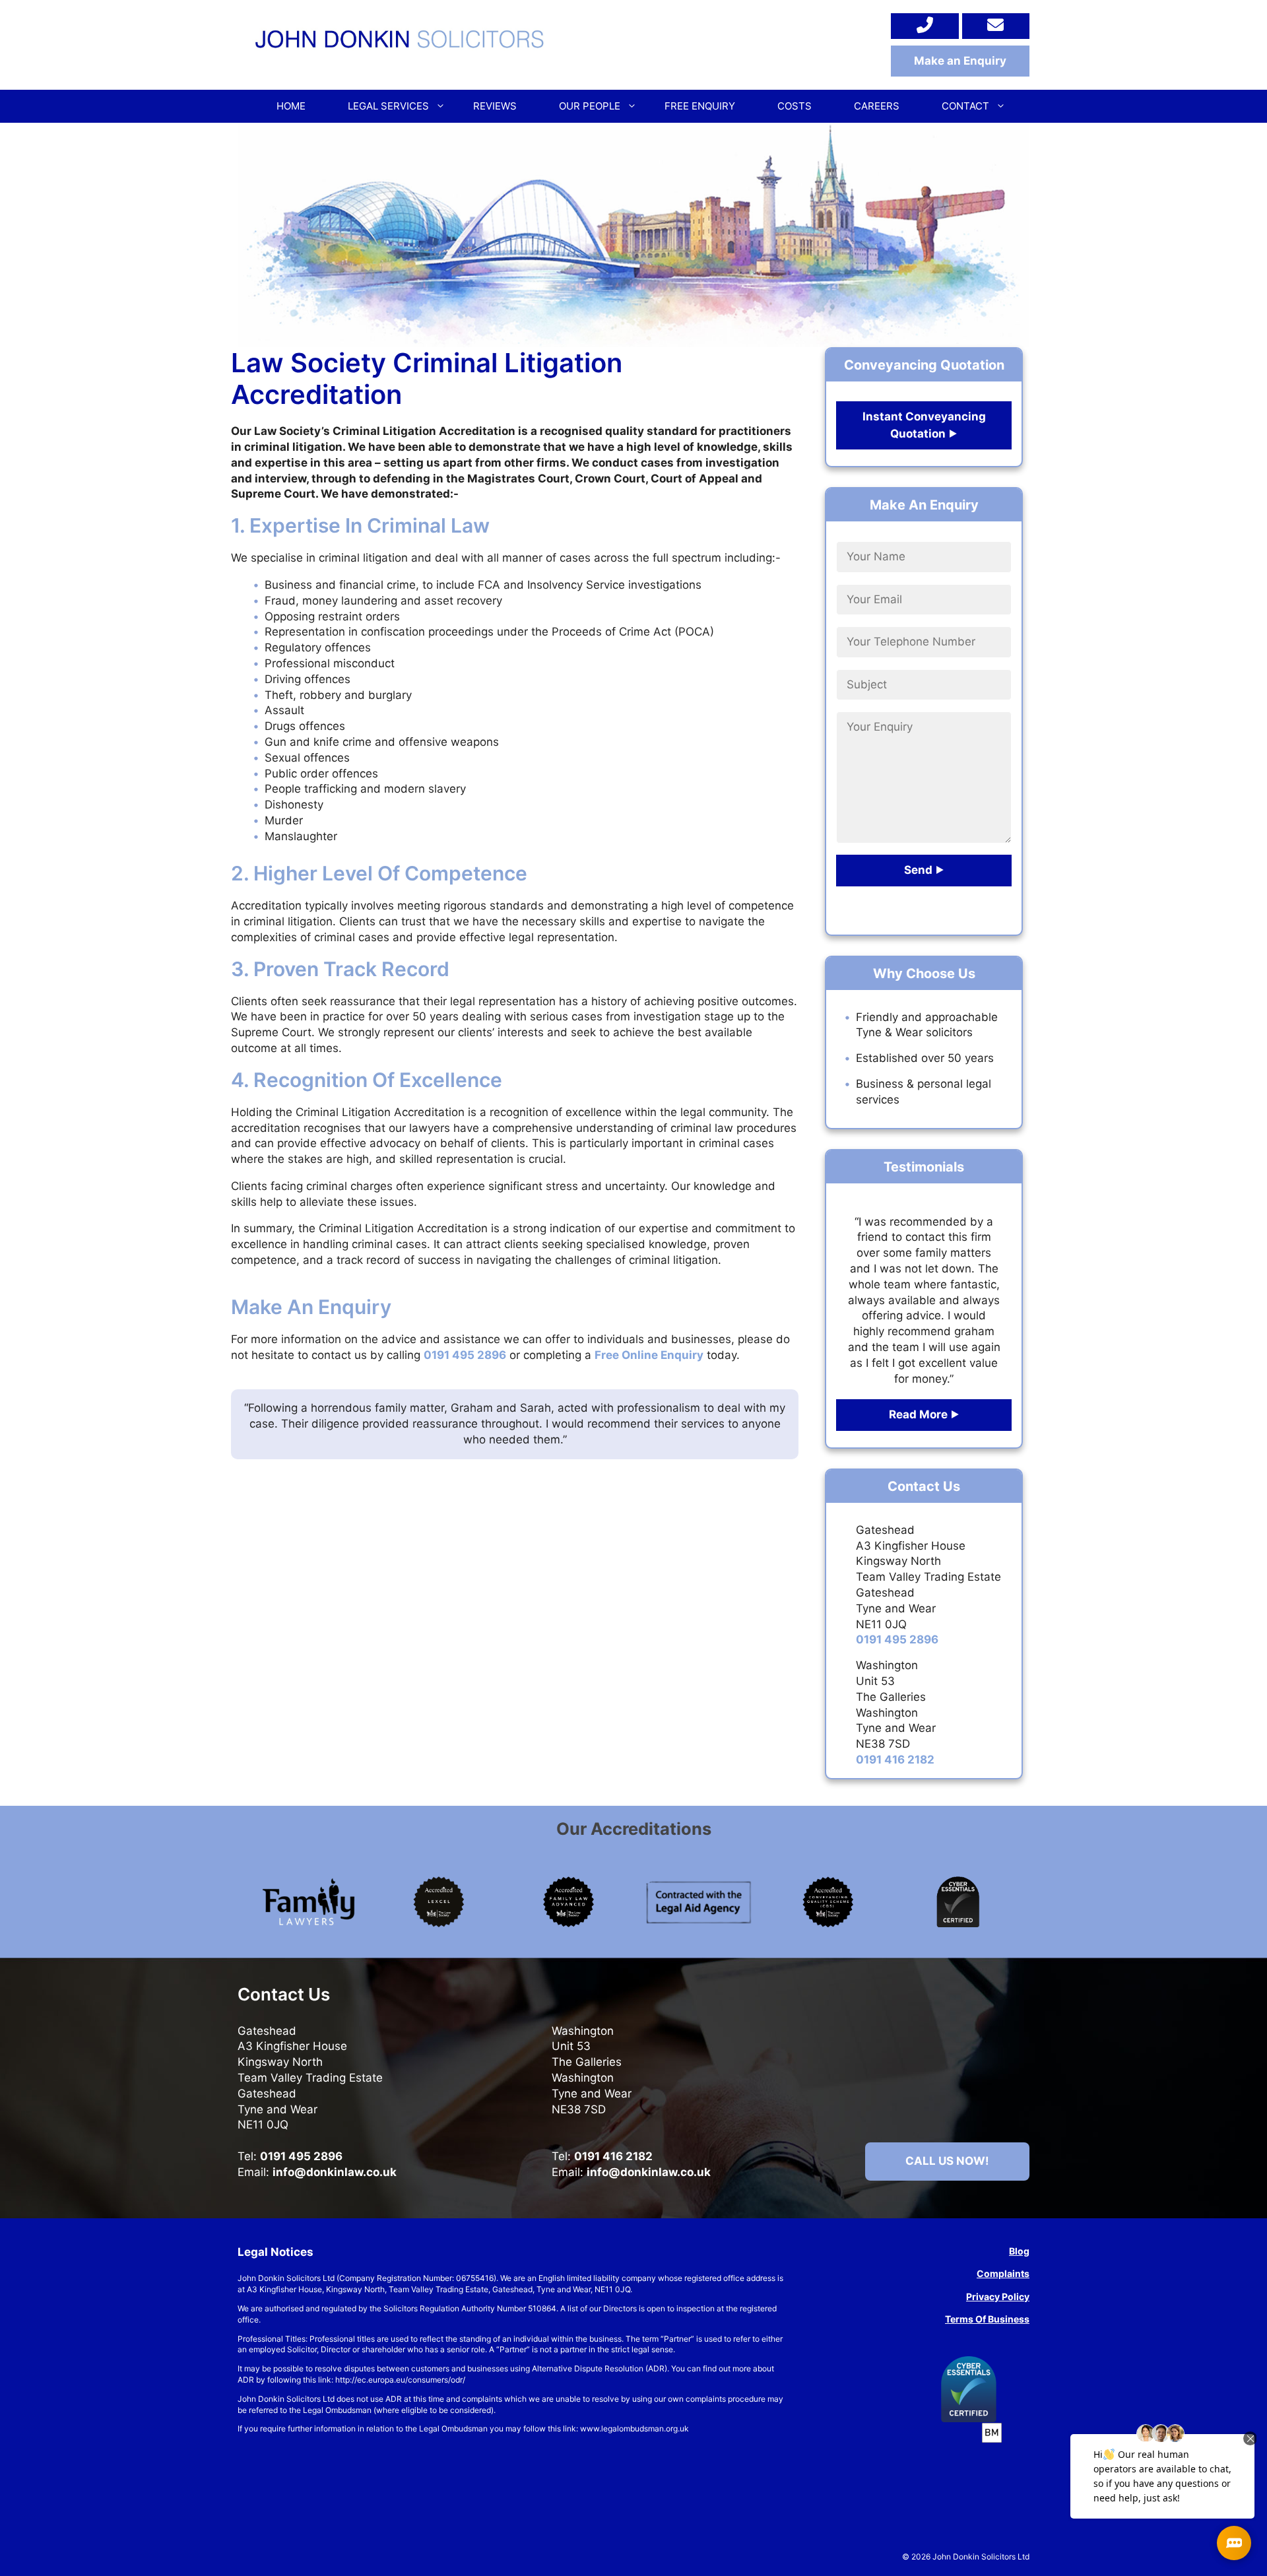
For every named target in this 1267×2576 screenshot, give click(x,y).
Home (291, 106)
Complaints (1003, 2273)
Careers (877, 106)
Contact (965, 106)
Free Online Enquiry (649, 1355)
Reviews (495, 106)
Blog (1019, 2251)
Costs (795, 106)
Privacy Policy (998, 2296)
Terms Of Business (987, 2319)
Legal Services (388, 106)
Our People (590, 106)
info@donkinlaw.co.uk (335, 2172)
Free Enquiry (700, 106)
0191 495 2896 (465, 1355)
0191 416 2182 (895, 1760)
